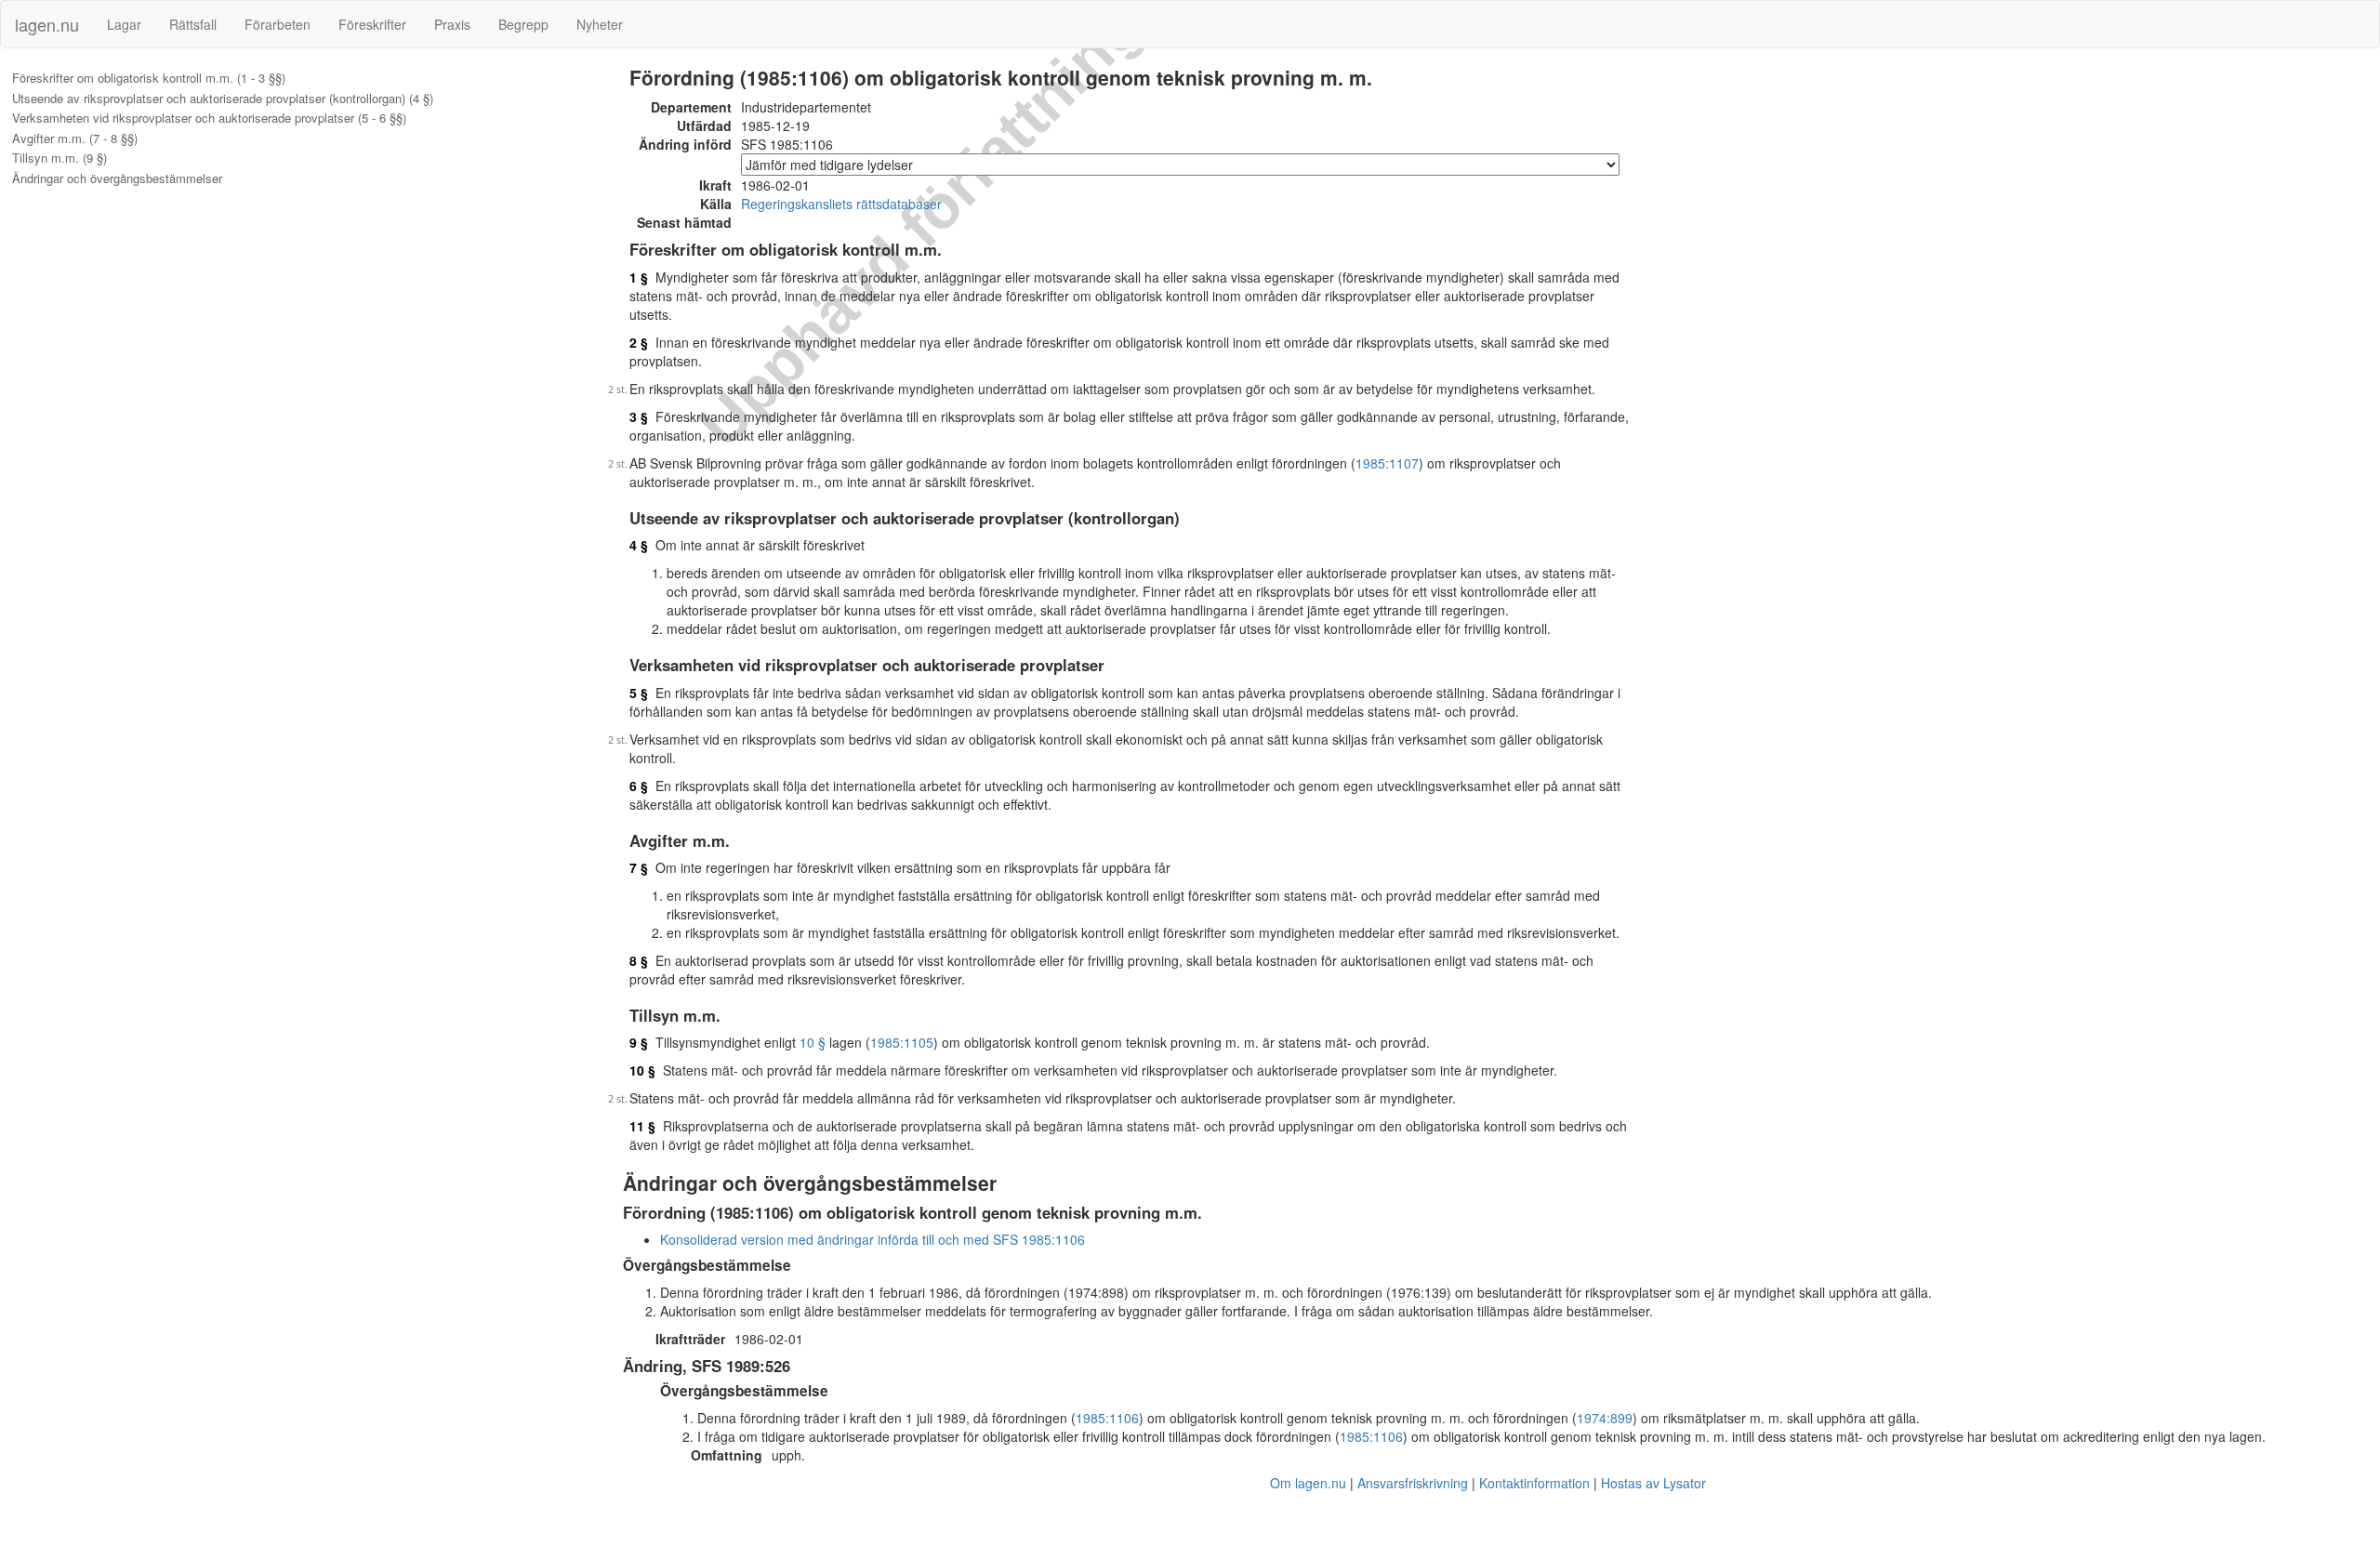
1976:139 (1419, 1292)
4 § (639, 545)
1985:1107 (1387, 463)
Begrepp (523, 24)
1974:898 (1096, 1292)
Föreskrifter (372, 24)
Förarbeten (278, 24)
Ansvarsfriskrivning (1413, 1483)
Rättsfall (193, 24)
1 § (639, 277)
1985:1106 (1107, 1418)
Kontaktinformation (1534, 1483)
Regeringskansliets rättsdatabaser (841, 204)
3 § (639, 416)
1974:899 (1605, 1418)
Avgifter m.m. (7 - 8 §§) (75, 139)
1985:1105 (902, 1042)
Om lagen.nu (1308, 1483)
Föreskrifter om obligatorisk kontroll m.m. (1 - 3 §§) (149, 78)
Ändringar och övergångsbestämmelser (117, 178)
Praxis (452, 24)
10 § (813, 1042)
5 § (639, 693)
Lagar (124, 24)
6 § (639, 786)
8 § (639, 960)
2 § (639, 342)
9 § (639, 1042)
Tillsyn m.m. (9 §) (59, 158)
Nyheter (600, 24)
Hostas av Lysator (1653, 1483)
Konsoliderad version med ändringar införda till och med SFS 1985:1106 (873, 1239)
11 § (642, 1126)
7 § (639, 867)
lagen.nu (47, 24)
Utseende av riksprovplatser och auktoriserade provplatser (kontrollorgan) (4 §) (223, 99)
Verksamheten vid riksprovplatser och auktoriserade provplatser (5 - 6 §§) (209, 118)
